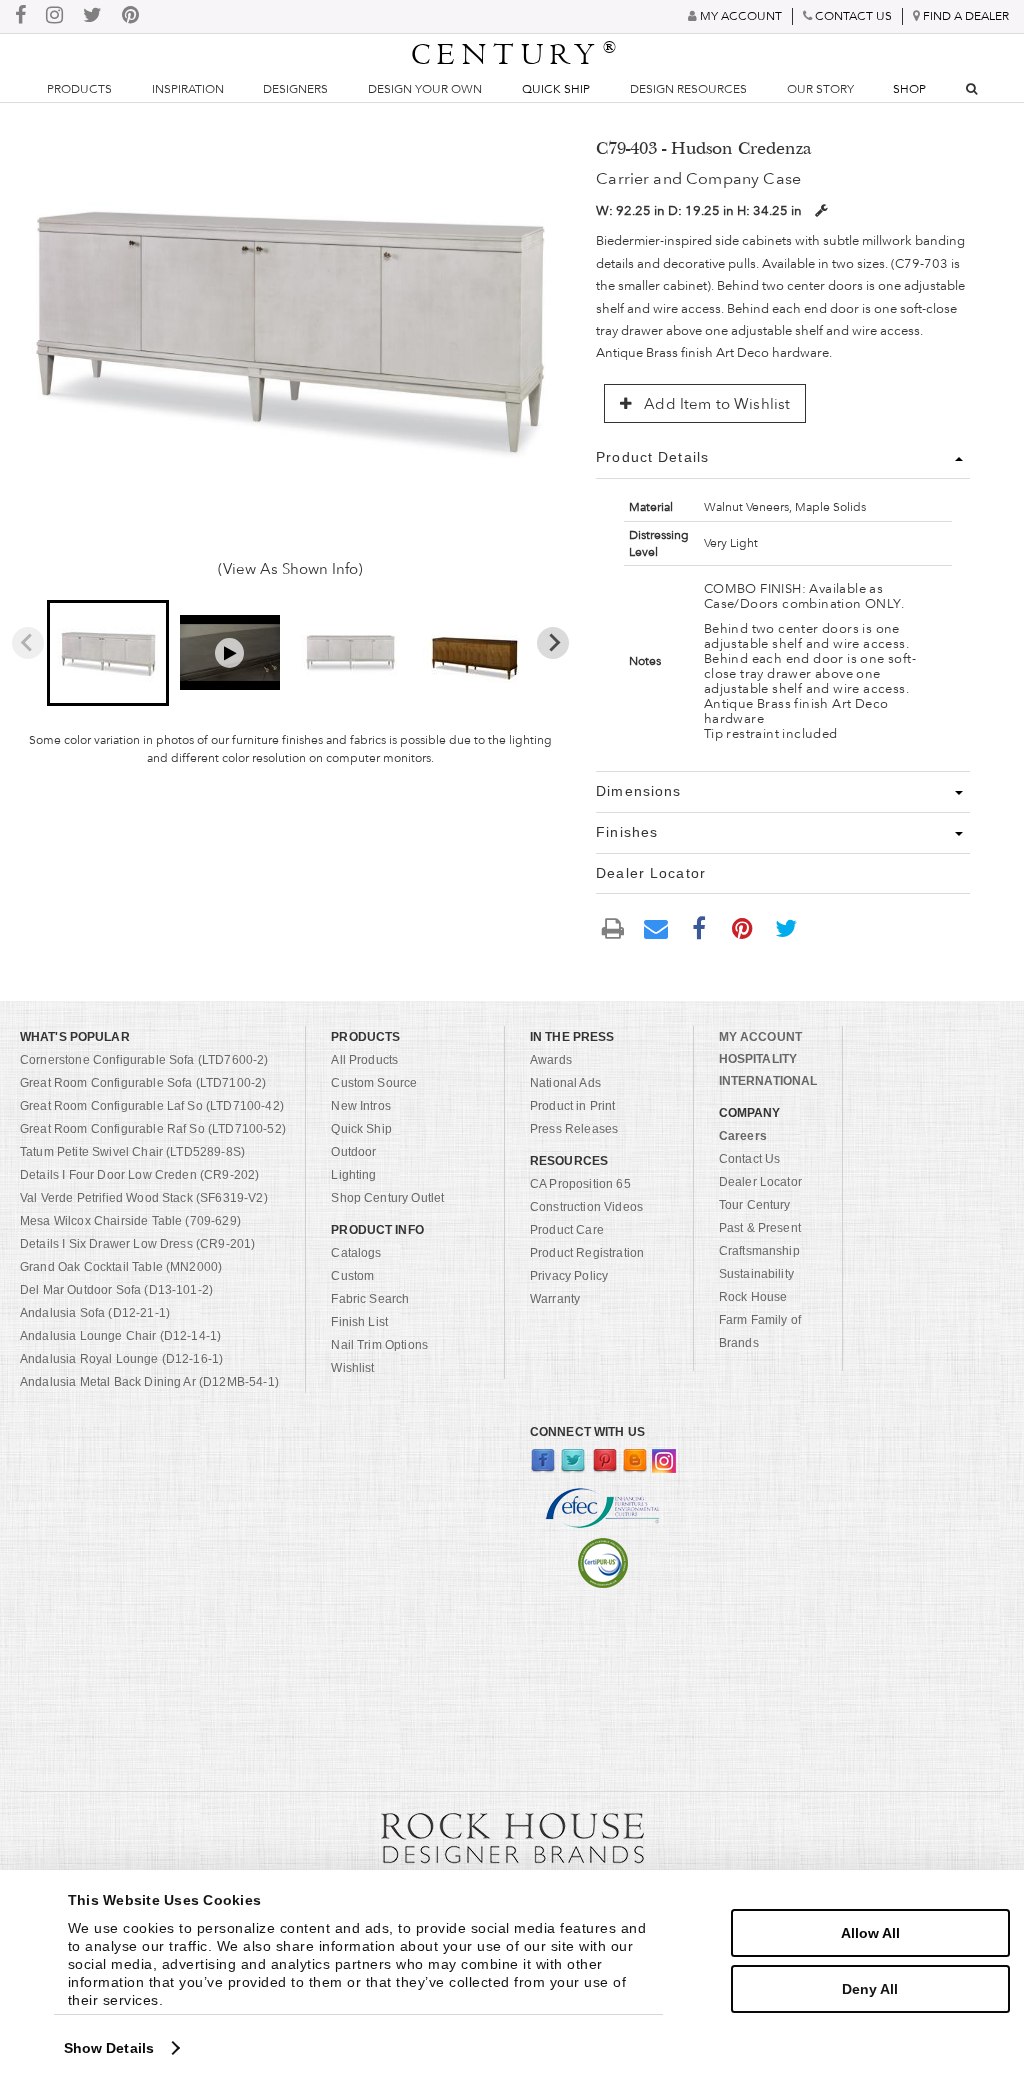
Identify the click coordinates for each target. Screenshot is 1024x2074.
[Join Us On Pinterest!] (130, 16)
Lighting (353, 1175)
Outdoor (353, 1152)
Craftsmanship (759, 1251)
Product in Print (573, 1106)
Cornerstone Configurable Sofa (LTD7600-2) (144, 1060)
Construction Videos (586, 1207)
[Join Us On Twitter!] (92, 16)
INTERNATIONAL (768, 1081)
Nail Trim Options (379, 1345)
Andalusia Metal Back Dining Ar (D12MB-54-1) (149, 1382)
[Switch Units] (821, 210)
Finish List (359, 1322)
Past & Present (760, 1228)
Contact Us (750, 1159)
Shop (909, 89)
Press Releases (574, 1129)
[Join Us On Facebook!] (20, 16)
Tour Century (755, 1205)
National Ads (565, 1083)
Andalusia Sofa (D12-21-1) (95, 1313)
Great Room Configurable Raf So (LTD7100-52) (153, 1129)
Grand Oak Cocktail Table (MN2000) (121, 1267)
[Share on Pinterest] (743, 927)
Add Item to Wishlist (715, 404)
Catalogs (356, 1253)
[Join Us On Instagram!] (54, 16)
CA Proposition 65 (580, 1184)
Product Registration (587, 1253)
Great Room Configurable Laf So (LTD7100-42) (152, 1106)
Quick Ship (556, 89)
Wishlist (352, 1368)
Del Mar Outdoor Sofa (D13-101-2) (116, 1290)
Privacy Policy (569, 1276)
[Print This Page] (613, 927)
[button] (108, 653)
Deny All (870, 1989)
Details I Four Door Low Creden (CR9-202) (139, 1175)
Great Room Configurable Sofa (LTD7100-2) (143, 1083)
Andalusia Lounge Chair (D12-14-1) (120, 1336)
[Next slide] (553, 643)
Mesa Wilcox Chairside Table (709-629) (130, 1221)
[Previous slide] (28, 643)
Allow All (870, 1933)
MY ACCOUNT (760, 1037)
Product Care (567, 1230)
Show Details (109, 2048)
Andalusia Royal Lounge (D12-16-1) (121, 1359)
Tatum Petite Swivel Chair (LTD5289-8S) (132, 1152)
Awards (551, 1060)
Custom (352, 1276)
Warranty (555, 1299)
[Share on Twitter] (786, 927)
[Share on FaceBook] (700, 927)
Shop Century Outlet (387, 1198)
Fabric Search (370, 1299)
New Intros (361, 1106)
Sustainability (756, 1274)
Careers (743, 1136)
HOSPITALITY (758, 1059)
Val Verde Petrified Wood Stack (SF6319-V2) (144, 1198)
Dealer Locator (760, 1182)
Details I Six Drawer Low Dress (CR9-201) (137, 1244)
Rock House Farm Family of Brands (760, 1320)
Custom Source (374, 1083)
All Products (364, 1060)
